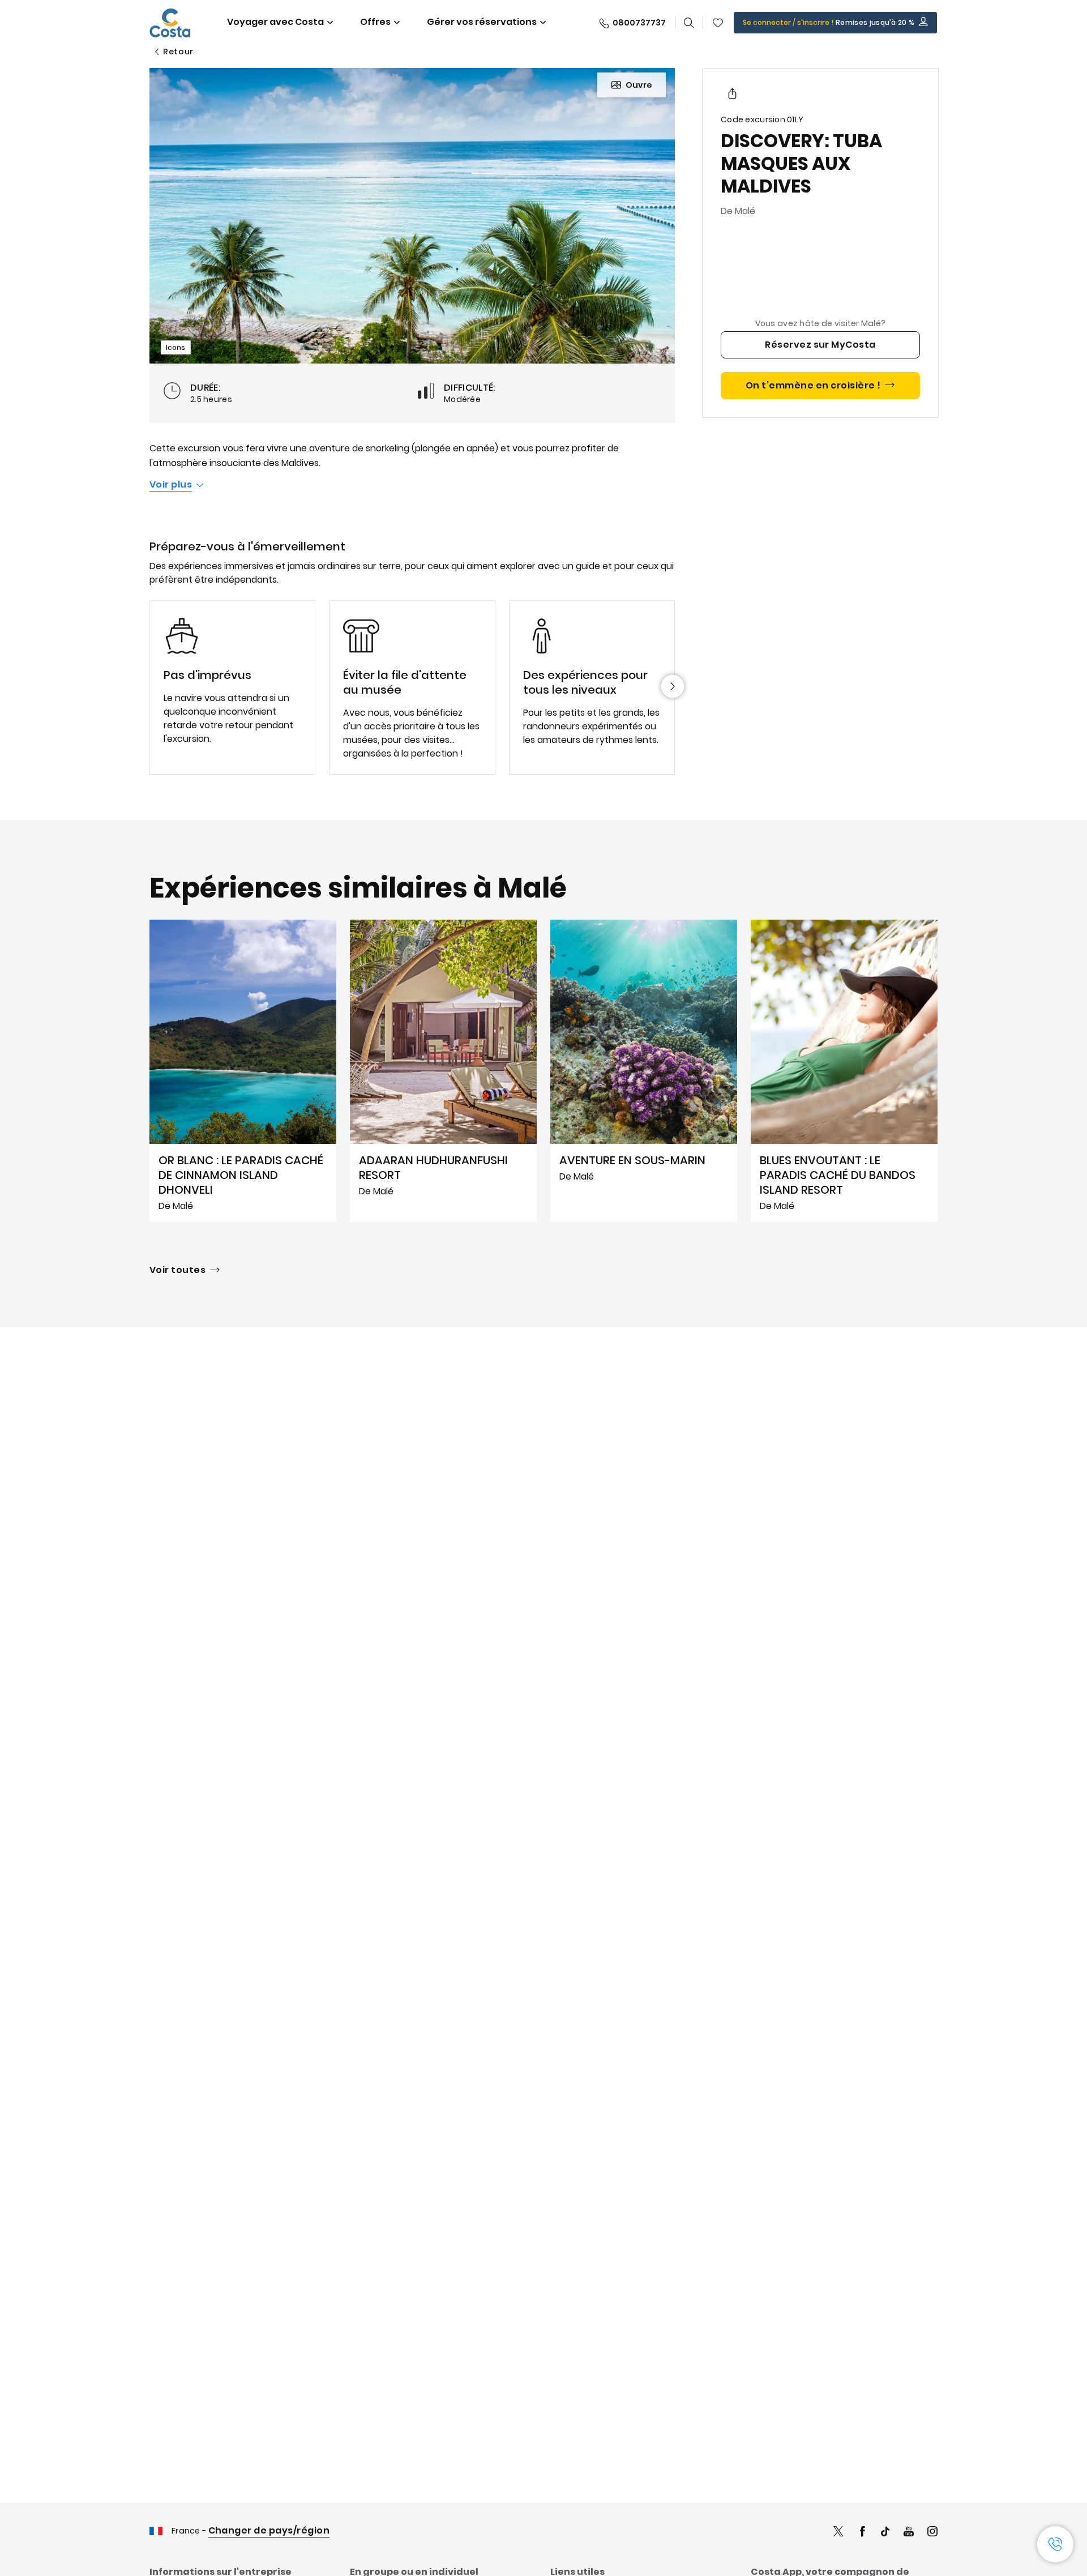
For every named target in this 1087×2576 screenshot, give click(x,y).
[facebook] (862, 2533)
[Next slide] (673, 686)
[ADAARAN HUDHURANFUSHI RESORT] (443, 1071)
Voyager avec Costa (275, 22)
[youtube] (909, 2533)
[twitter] (838, 2533)
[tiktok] (885, 2533)
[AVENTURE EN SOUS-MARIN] (644, 1071)
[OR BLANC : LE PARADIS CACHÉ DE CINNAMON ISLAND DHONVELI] (243, 1071)
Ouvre (639, 85)
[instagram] (932, 2533)
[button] (718, 23)
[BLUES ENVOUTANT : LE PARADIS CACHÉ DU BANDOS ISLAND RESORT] (844, 1071)
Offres (375, 22)
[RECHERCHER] (689, 23)
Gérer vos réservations (482, 22)
